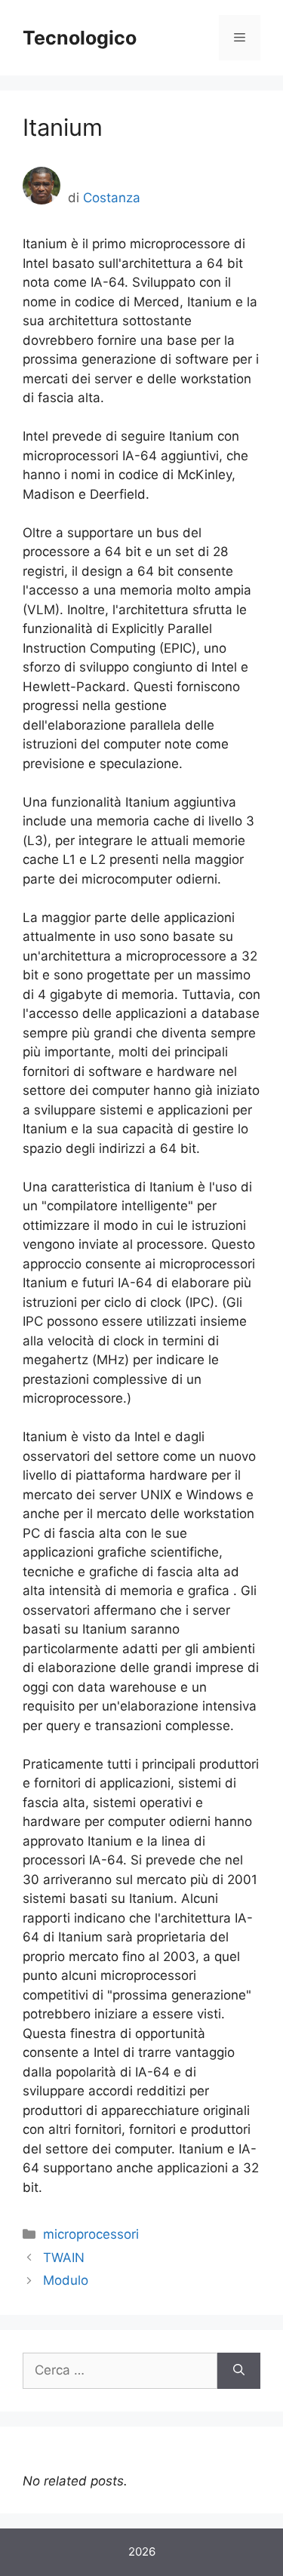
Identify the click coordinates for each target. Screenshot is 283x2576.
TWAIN (64, 2258)
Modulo (66, 2280)
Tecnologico (80, 38)
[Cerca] (239, 2371)
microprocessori (91, 2234)
